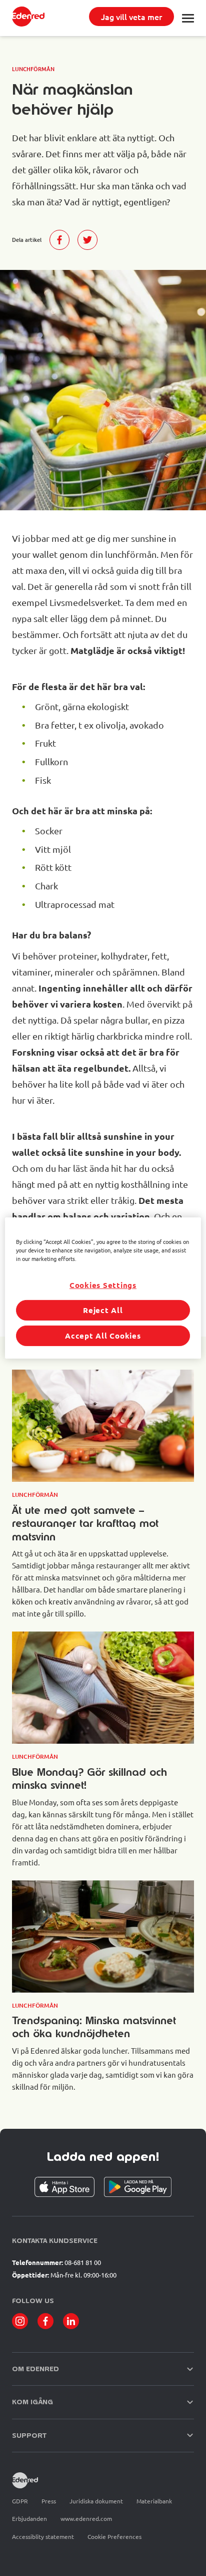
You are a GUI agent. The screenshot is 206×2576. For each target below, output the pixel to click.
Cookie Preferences (114, 2537)
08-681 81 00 (83, 2262)
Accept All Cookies (103, 1336)
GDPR (20, 2501)
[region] (103, 1288)
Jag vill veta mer (131, 17)
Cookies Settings (103, 1285)
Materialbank (154, 2501)
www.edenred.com (86, 2518)
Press (49, 2501)
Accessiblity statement (43, 2536)
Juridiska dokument (96, 2501)
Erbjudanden (29, 2518)
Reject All (103, 1310)
